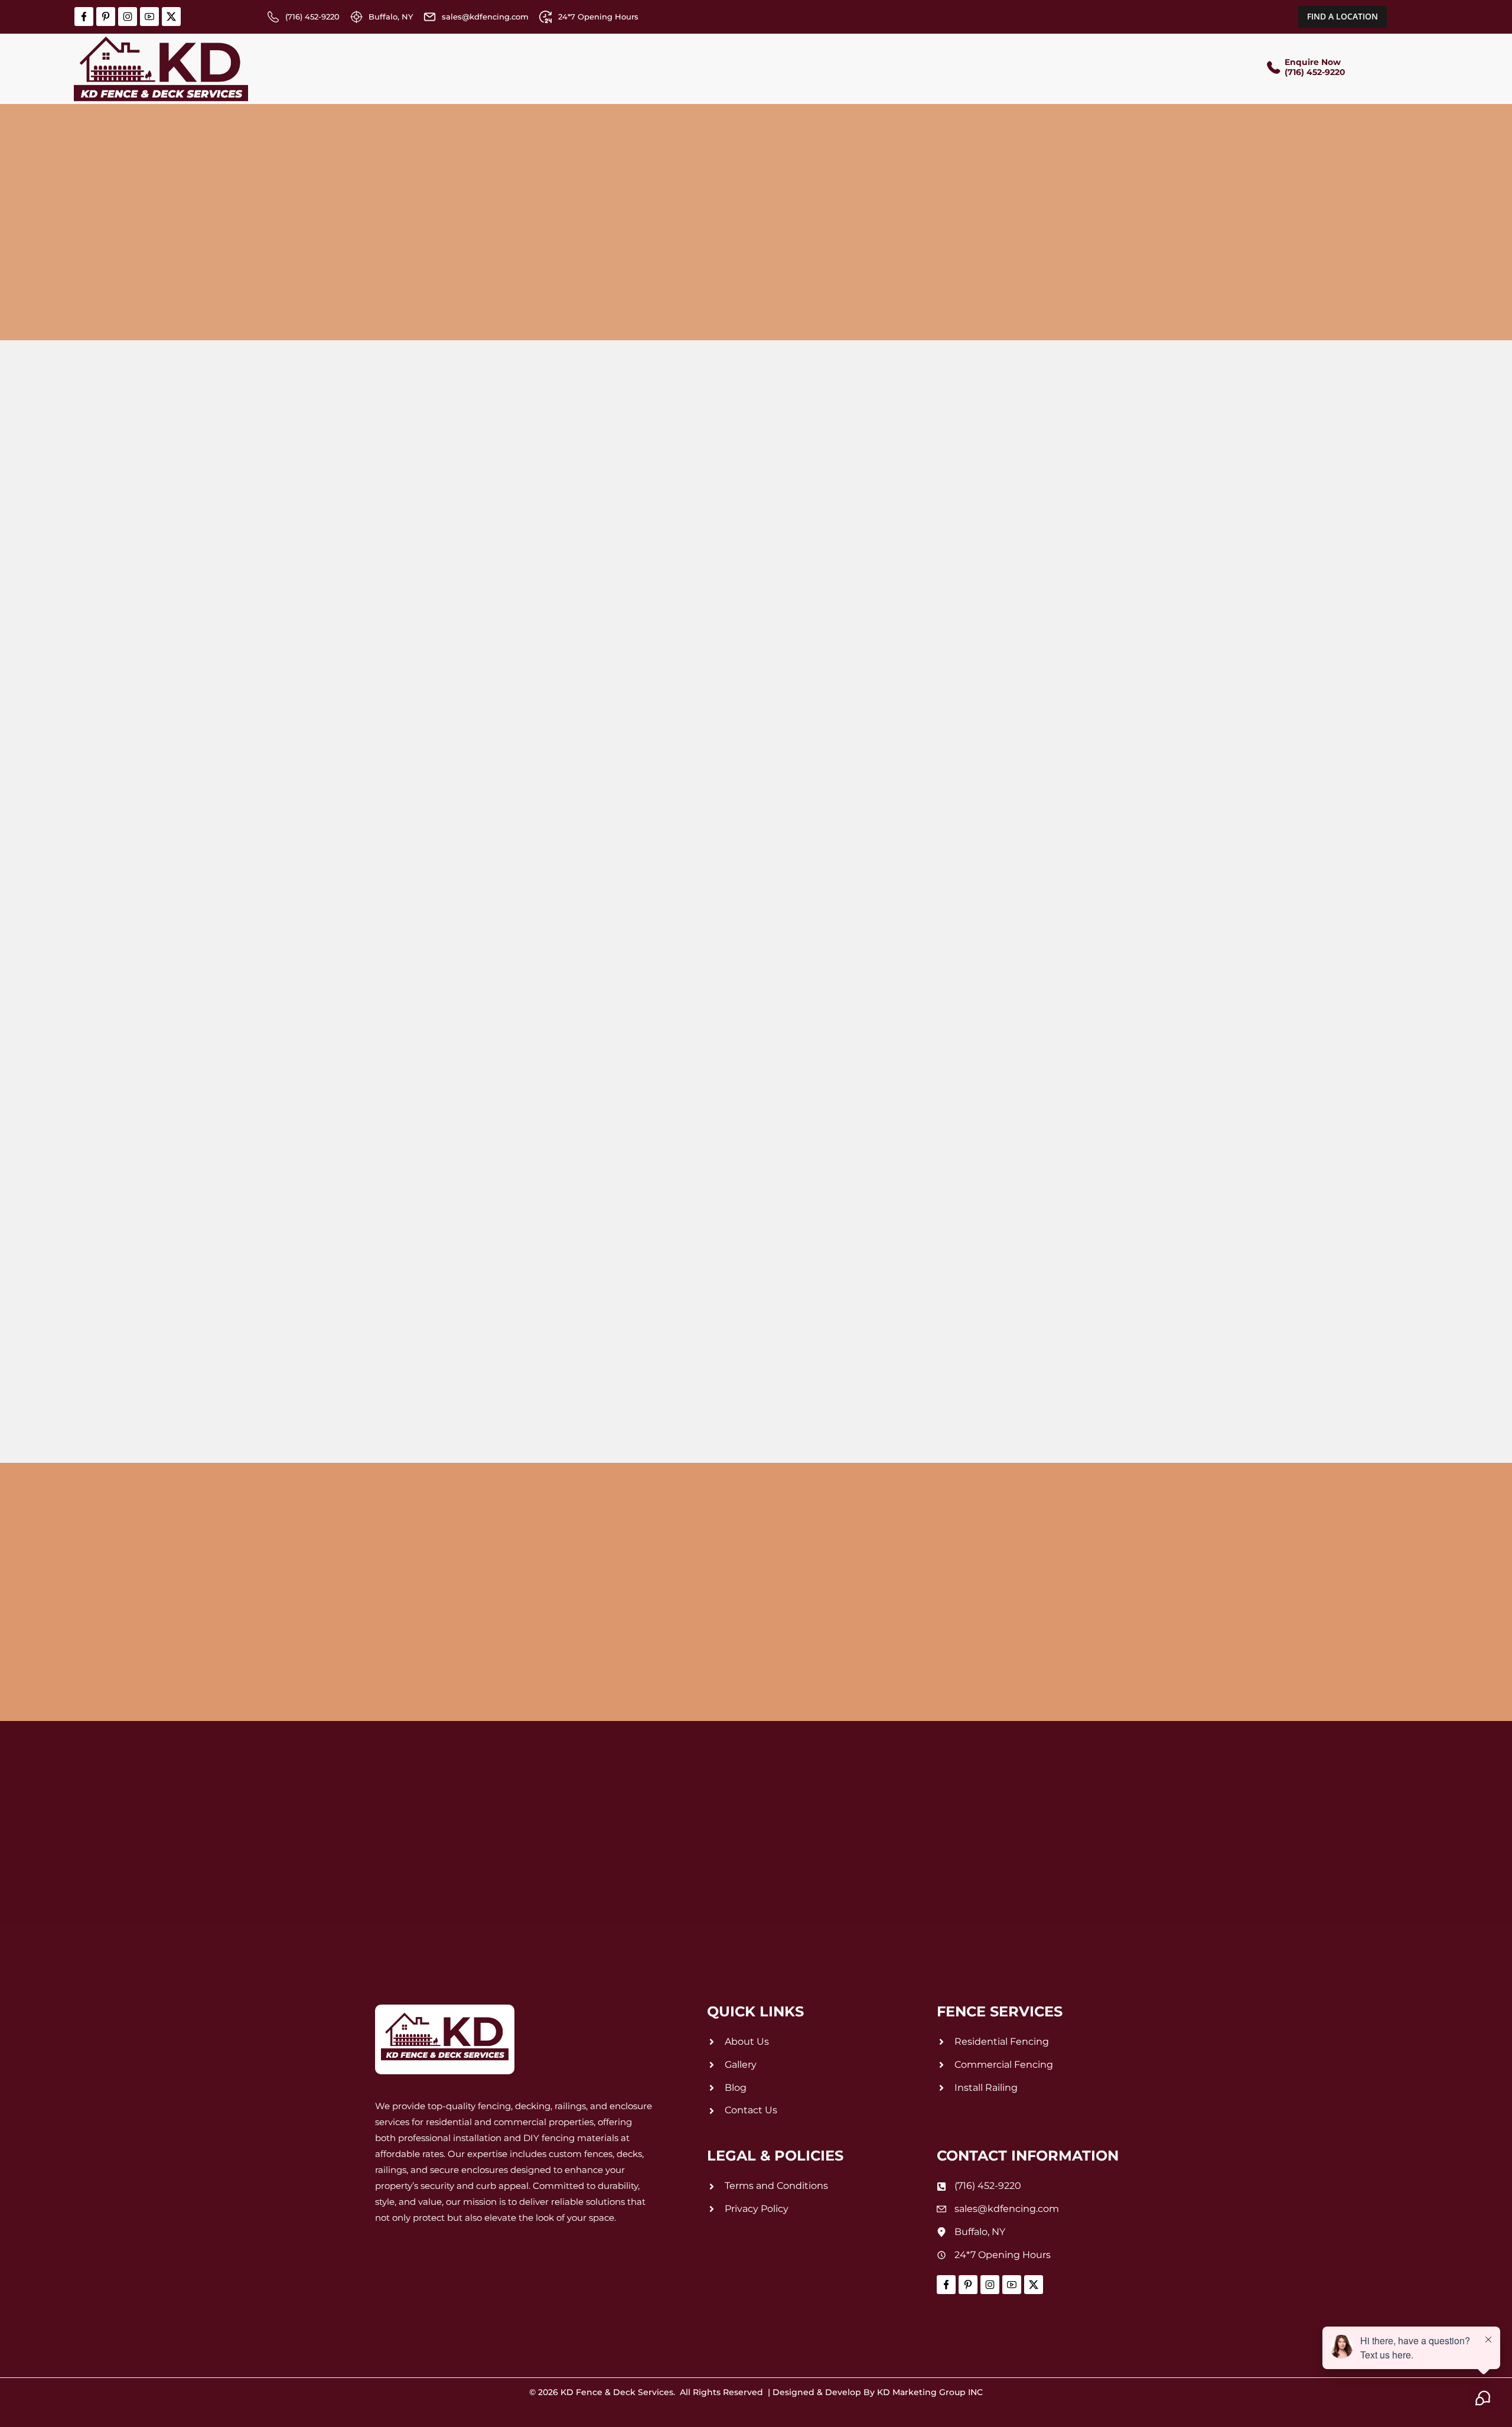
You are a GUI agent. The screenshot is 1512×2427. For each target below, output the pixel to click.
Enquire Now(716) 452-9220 (1315, 67)
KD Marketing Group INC (930, 2392)
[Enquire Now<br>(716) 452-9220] (1273, 69)
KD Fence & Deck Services (617, 2392)
